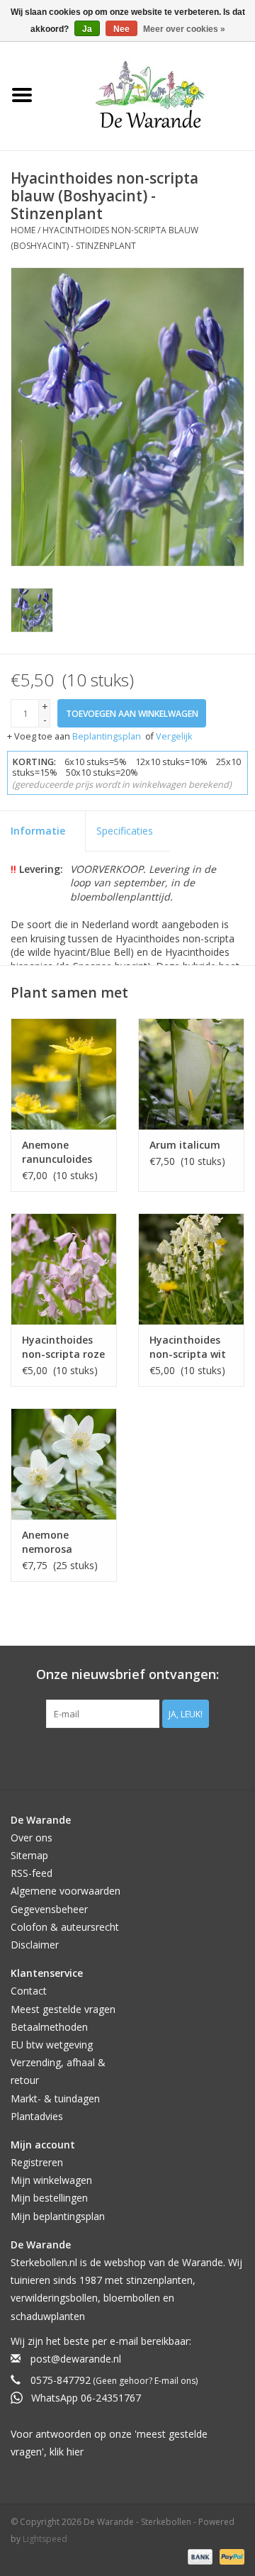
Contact (29, 1991)
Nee (121, 29)
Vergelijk (174, 736)
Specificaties (125, 831)
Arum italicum (185, 1145)
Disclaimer (35, 1945)
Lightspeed (45, 2539)
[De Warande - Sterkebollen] (150, 95)
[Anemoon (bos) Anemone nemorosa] (64, 1464)
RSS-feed (32, 1873)
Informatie (38, 831)
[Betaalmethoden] (199, 2557)
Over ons (32, 1838)
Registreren (37, 2162)
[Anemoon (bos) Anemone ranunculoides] (64, 1074)
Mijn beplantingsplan (58, 2216)
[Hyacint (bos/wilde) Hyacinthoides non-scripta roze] (64, 1269)
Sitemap (29, 1855)
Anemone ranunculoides (57, 1152)
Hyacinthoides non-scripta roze (63, 1347)
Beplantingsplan (107, 736)
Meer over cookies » (184, 29)
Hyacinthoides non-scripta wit (188, 1347)
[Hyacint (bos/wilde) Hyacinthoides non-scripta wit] (191, 1269)
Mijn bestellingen (49, 2198)
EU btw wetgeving (52, 2045)
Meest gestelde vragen (63, 2009)
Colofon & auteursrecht (65, 1927)
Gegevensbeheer (49, 1909)
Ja (87, 29)
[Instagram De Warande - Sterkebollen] (140, 1757)
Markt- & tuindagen (55, 2098)
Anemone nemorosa (47, 1542)
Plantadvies (37, 2116)
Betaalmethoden (49, 2027)
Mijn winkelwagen (51, 2180)
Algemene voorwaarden (66, 1891)
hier (75, 2452)
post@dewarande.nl (76, 2359)
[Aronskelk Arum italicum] (191, 1074)
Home (23, 230)
